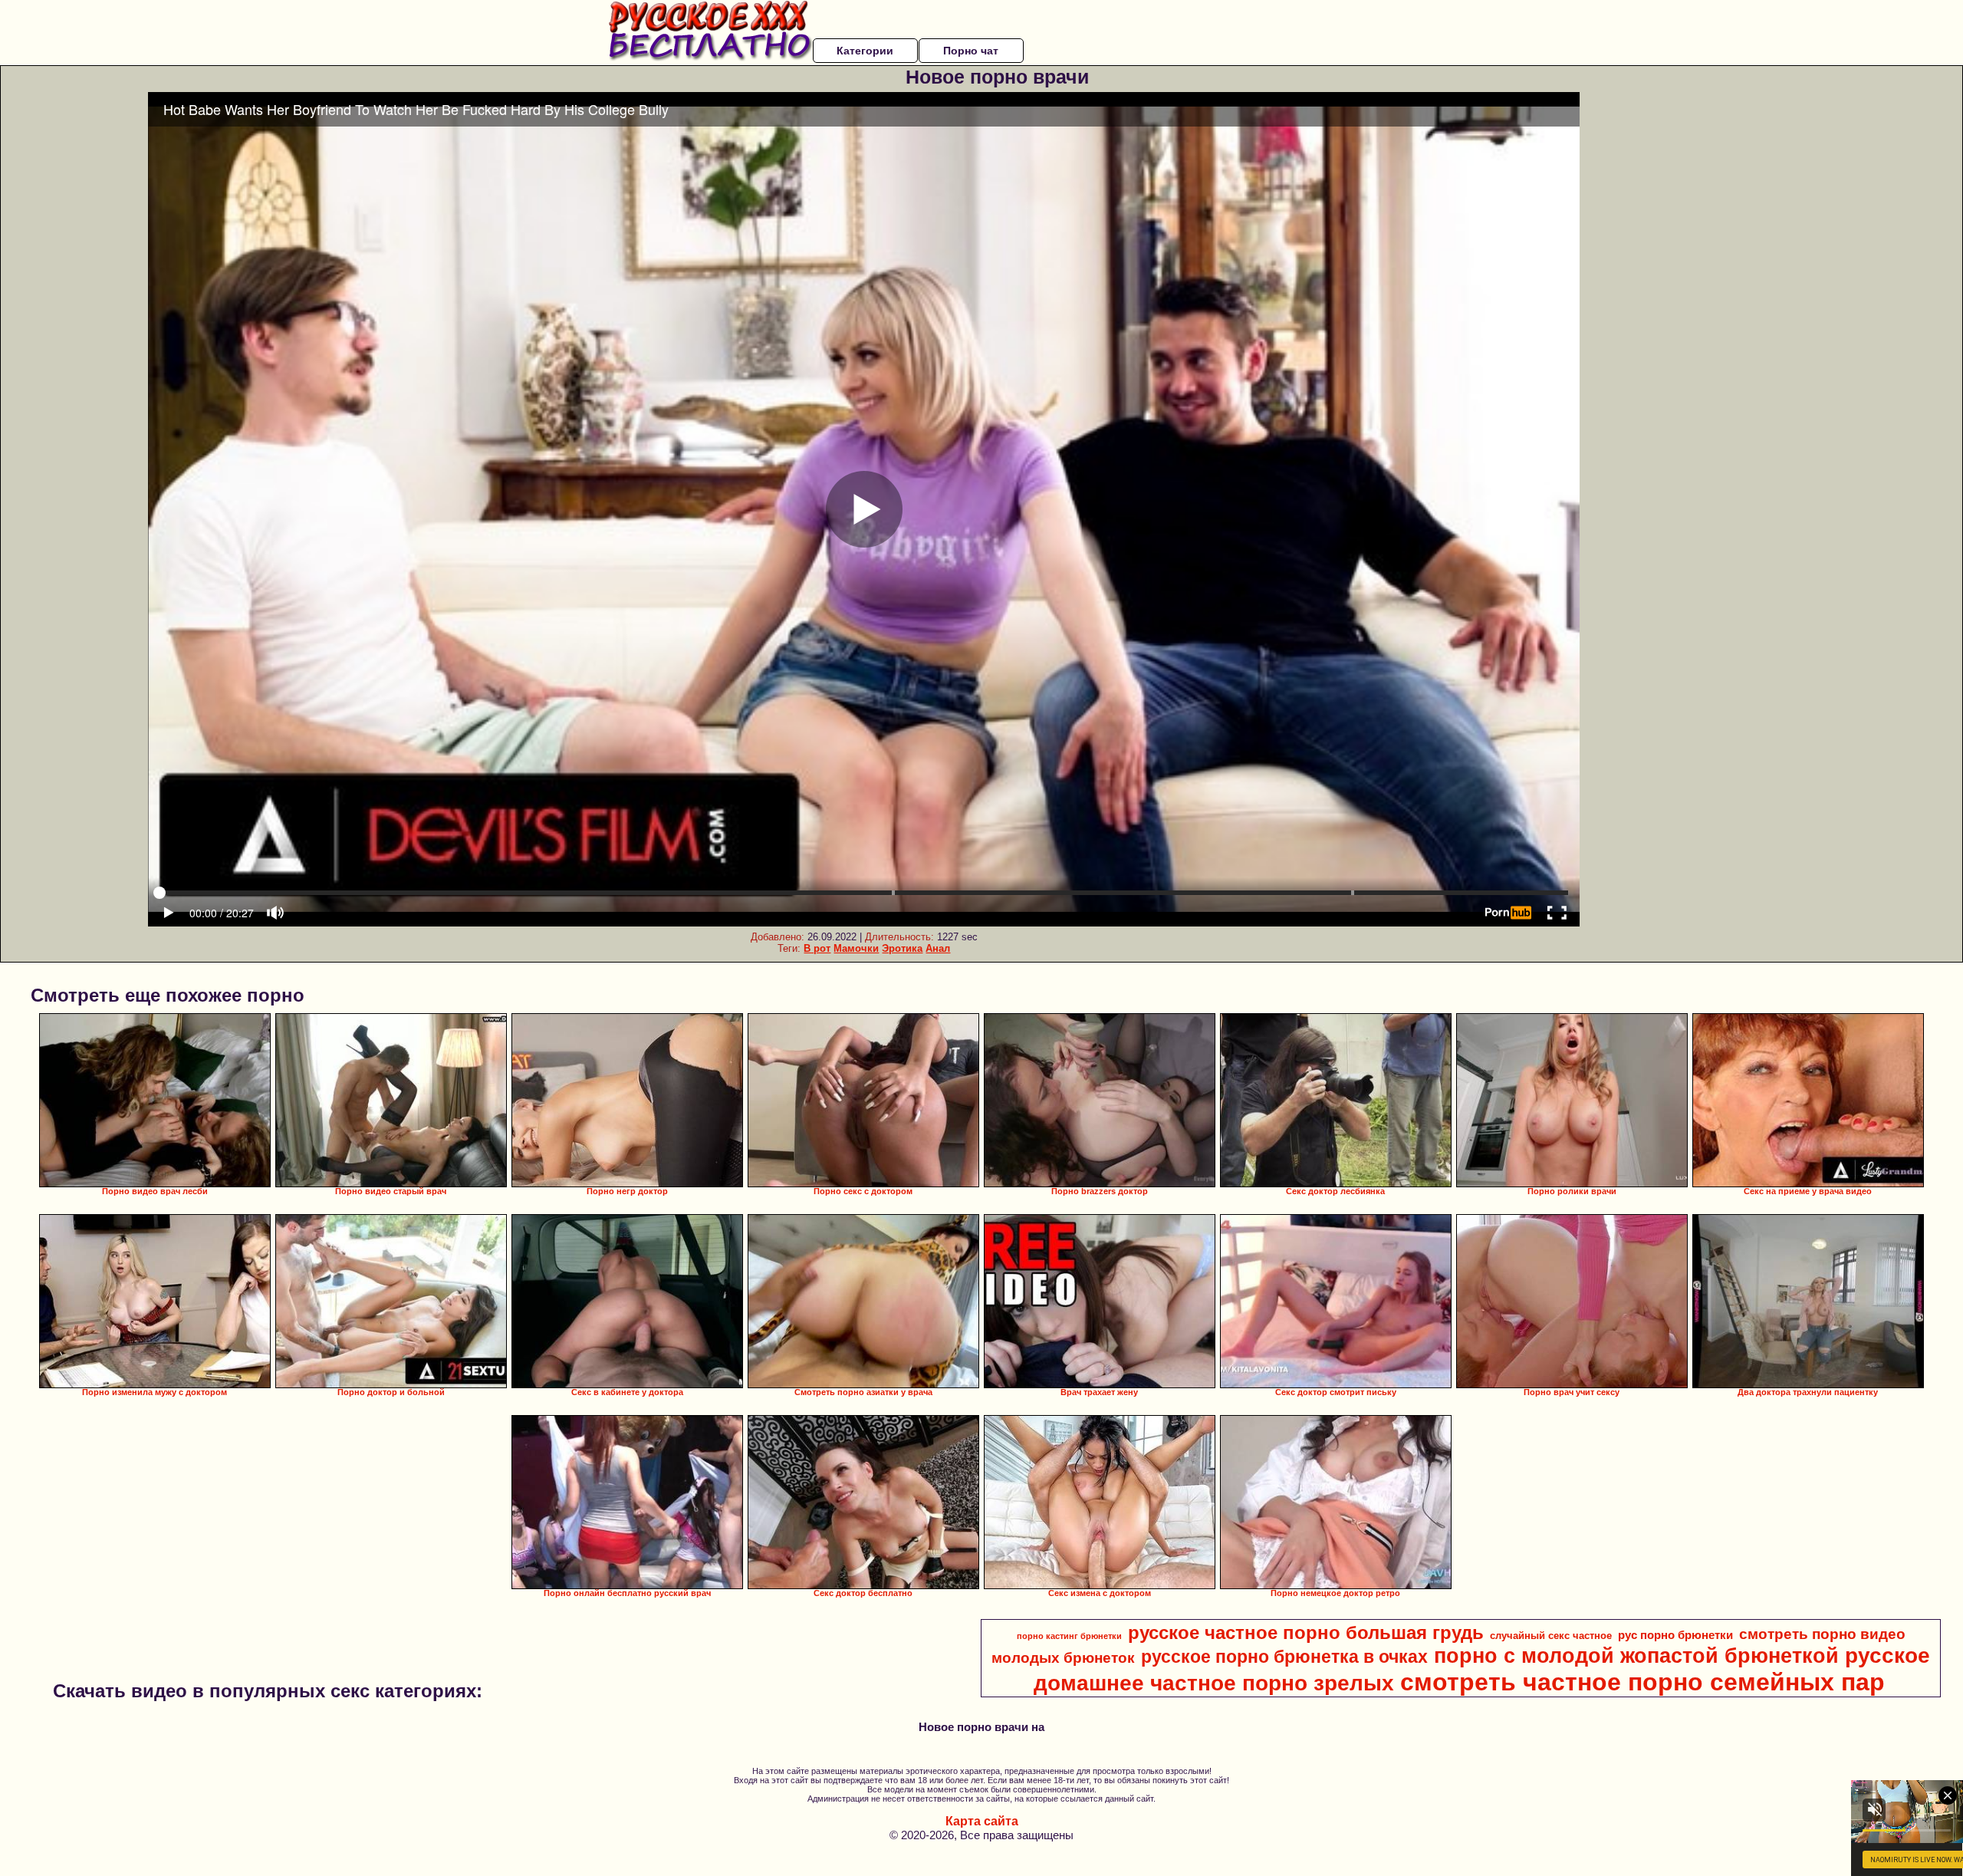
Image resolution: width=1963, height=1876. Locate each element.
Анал (938, 948)
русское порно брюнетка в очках (1284, 1657)
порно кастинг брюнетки (1069, 1636)
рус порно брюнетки (1675, 1635)
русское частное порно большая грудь (1306, 1632)
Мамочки (856, 948)
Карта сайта (982, 1821)
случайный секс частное (1551, 1636)
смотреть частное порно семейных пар (1642, 1682)
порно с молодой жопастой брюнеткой (1636, 1656)
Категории (865, 51)
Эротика (902, 948)
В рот (817, 948)
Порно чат (971, 51)
